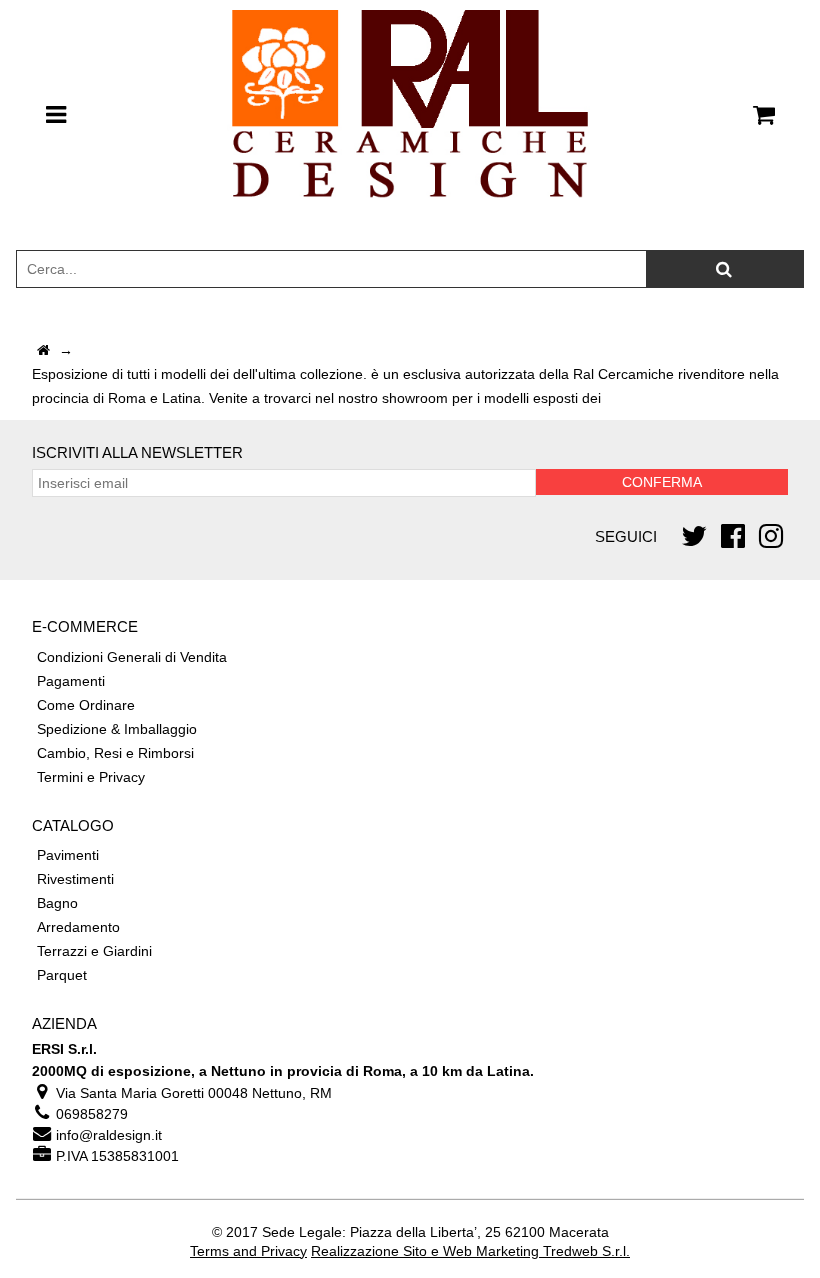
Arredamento (78, 927)
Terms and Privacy (248, 1251)
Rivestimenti (75, 879)
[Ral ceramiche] (410, 115)
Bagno (57, 903)
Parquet (62, 975)
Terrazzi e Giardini (94, 951)
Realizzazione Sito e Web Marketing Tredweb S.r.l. (470, 1251)
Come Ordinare (86, 705)
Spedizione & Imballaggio (117, 729)
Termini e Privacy (91, 777)
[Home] (43, 350)
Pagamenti (71, 681)
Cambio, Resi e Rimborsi (115, 753)
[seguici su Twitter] (694, 536)
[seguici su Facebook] (733, 536)
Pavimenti (68, 855)
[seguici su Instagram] (771, 536)
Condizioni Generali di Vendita (132, 657)
